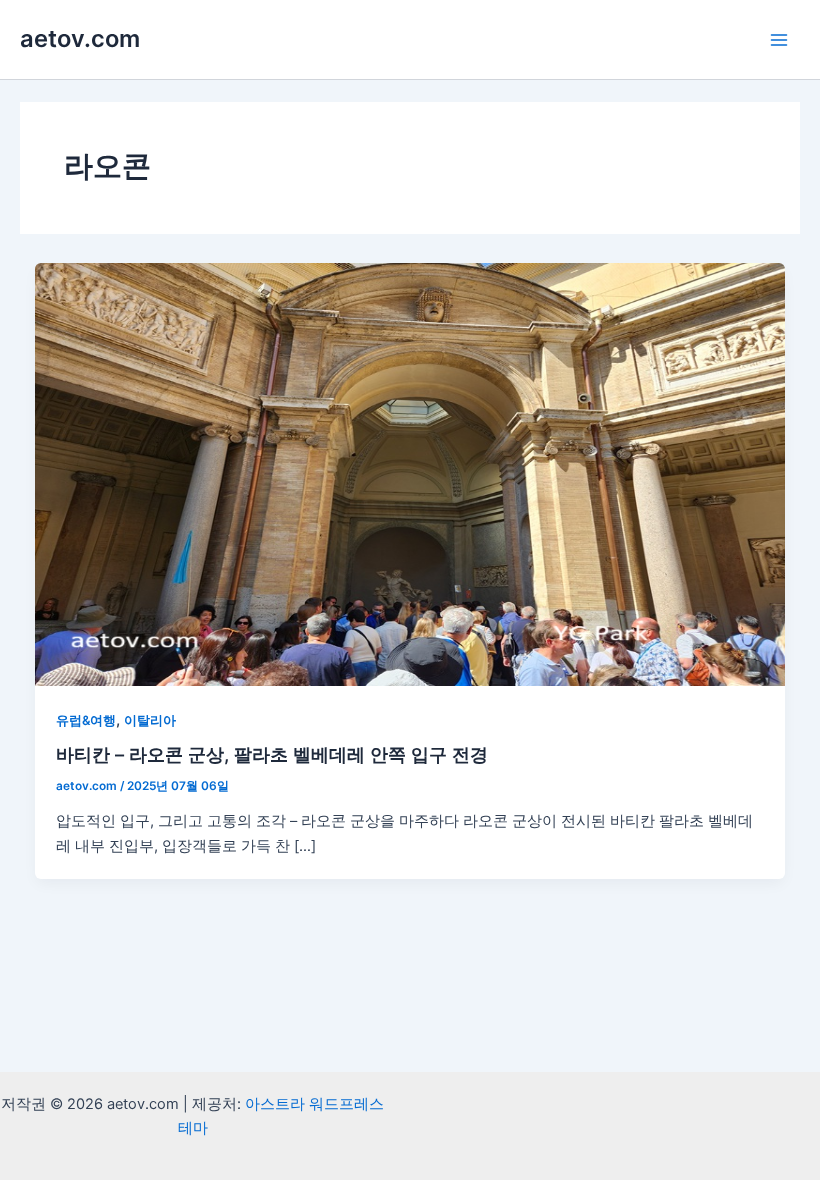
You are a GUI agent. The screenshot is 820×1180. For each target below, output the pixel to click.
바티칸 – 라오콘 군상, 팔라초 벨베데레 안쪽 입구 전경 (272, 754)
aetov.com (80, 38)
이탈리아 (150, 720)
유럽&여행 (86, 720)
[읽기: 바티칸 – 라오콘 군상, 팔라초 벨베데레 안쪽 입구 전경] (410, 474)
